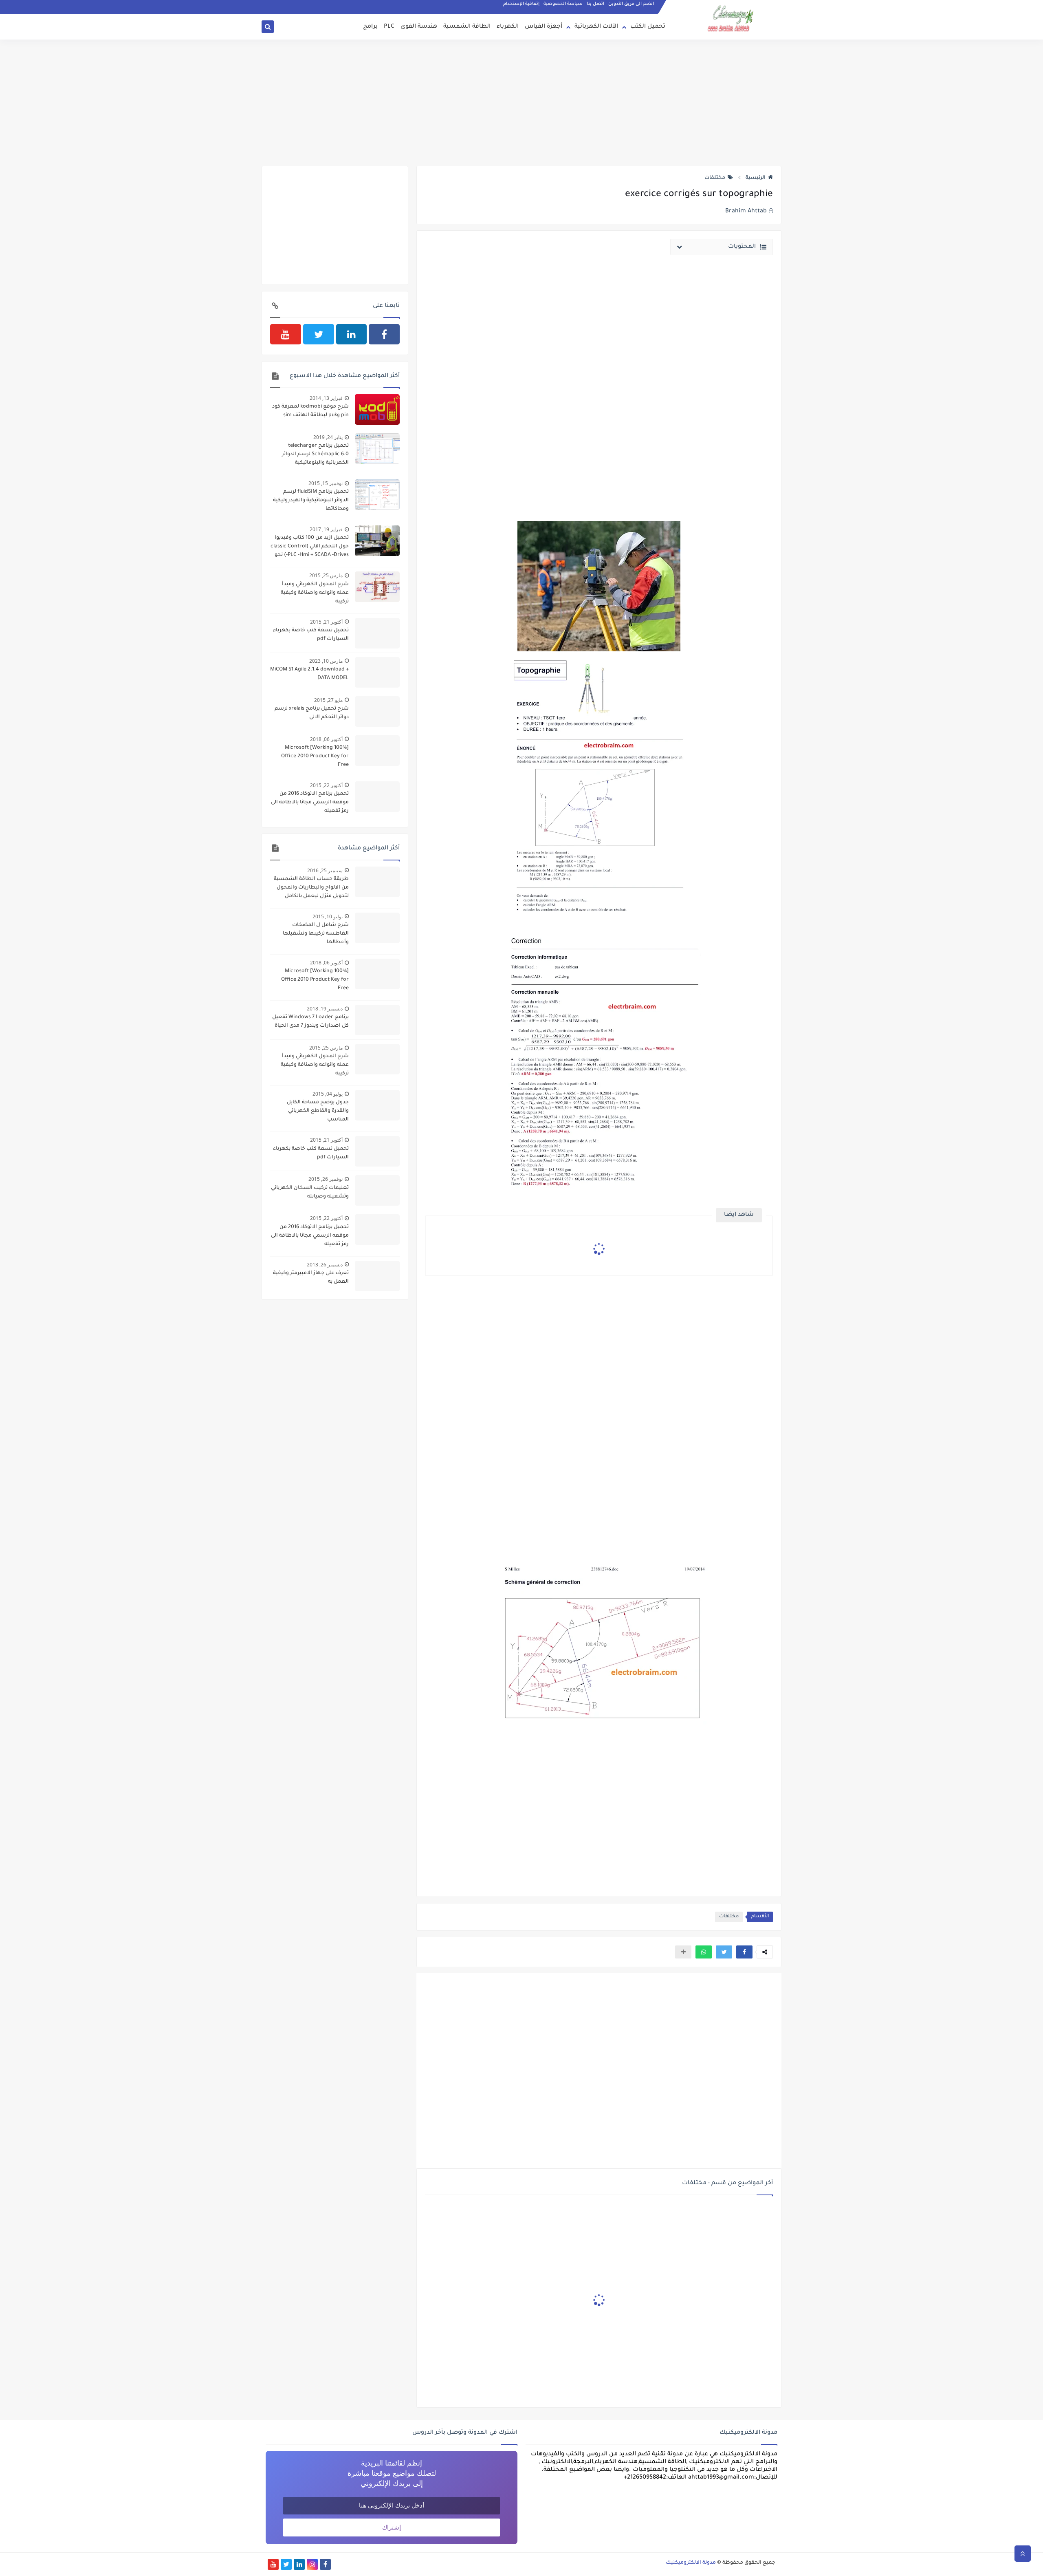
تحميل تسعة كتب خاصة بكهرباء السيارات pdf (311, 635)
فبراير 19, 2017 (326, 529)
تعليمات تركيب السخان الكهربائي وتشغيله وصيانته (310, 1192)
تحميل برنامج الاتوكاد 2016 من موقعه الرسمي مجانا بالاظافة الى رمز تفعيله (310, 803)
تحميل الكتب (648, 27)
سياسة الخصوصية (563, 4)
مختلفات (715, 178)
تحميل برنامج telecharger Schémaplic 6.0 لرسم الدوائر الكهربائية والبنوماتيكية (315, 454)
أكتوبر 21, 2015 (326, 622)
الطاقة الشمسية (467, 27)
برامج (370, 27)
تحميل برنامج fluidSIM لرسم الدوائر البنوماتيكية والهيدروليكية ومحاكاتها (311, 501)
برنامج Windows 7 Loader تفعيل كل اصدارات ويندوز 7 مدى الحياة (310, 1022)
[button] (744, 1952)
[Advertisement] (521, 103)
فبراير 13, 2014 (326, 398)
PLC (389, 27)
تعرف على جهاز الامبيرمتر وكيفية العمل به (311, 1278)
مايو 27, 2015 (328, 700)
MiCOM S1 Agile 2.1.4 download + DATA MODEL (309, 674)
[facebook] (384, 334)
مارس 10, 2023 (326, 661)
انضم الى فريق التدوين (631, 4)
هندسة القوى (419, 27)
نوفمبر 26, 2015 (326, 1179)
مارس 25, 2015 (326, 575)
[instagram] (312, 2564)
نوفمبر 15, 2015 (326, 483)
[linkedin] (352, 334)
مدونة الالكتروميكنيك (691, 2563)
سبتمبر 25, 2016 (325, 870)
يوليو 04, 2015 (328, 1094)
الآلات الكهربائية (596, 27)
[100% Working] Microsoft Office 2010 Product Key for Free (315, 756)
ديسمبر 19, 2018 (325, 1009)
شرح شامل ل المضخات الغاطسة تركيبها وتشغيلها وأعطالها (316, 934)
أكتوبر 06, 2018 (326, 739)
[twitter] (319, 334)
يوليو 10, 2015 (328, 916)
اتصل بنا (595, 4)
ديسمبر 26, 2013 (325, 1265)
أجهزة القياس (544, 27)
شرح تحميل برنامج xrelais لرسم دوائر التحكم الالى (312, 713)
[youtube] (286, 334)
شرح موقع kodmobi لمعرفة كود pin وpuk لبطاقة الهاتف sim (310, 411)
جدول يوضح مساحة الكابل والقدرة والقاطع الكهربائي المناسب (318, 1111)
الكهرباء (508, 27)
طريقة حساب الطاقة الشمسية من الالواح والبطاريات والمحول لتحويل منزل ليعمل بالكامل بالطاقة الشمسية (311, 889)
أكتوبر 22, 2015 (326, 785)
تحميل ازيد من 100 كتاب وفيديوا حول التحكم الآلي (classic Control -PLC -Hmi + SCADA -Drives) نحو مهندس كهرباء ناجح (310, 547)
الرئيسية (756, 178)
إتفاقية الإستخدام (521, 4)
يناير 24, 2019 (328, 437)
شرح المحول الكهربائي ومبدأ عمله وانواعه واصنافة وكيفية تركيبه (315, 593)
